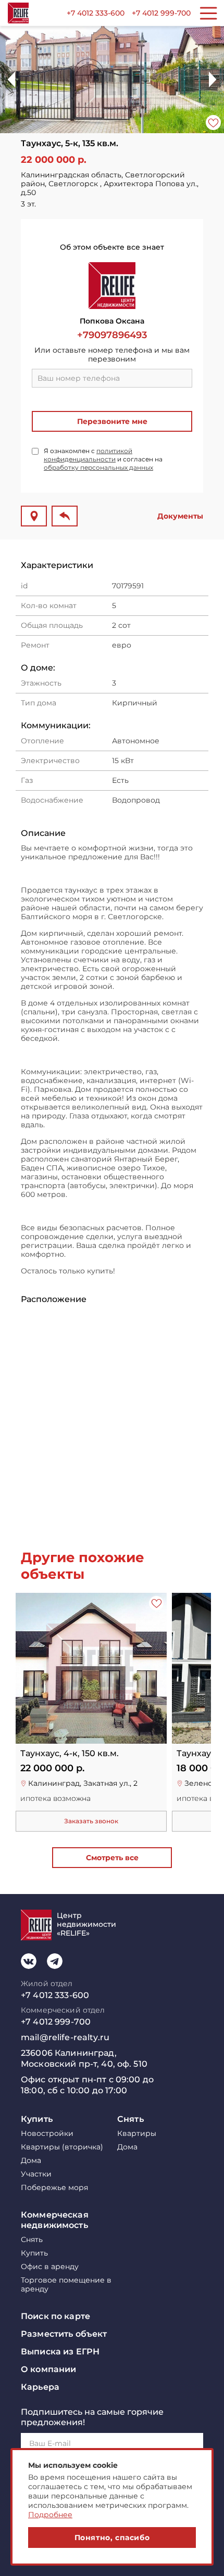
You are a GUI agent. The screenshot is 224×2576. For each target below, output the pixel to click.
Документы (180, 516)
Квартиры (137, 2134)
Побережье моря (54, 2188)
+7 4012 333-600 (96, 13)
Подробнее (50, 2515)
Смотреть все (112, 1858)
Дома (31, 2161)
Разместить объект (64, 2334)
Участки (36, 2174)
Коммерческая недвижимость (55, 2220)
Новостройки (47, 2134)
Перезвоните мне (112, 421)
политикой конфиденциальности (88, 455)
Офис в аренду (50, 2267)
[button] (213, 80)
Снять (130, 2119)
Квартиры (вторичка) (62, 2147)
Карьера (40, 2387)
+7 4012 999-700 (161, 13)
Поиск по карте (55, 2316)
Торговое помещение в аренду (66, 2285)
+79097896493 (112, 335)
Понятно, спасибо (112, 2538)
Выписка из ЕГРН (60, 2352)
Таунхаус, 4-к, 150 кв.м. (70, 1754)
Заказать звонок (91, 1821)
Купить (37, 2119)
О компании (48, 2369)
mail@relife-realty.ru (65, 2037)
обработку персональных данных (98, 467)
